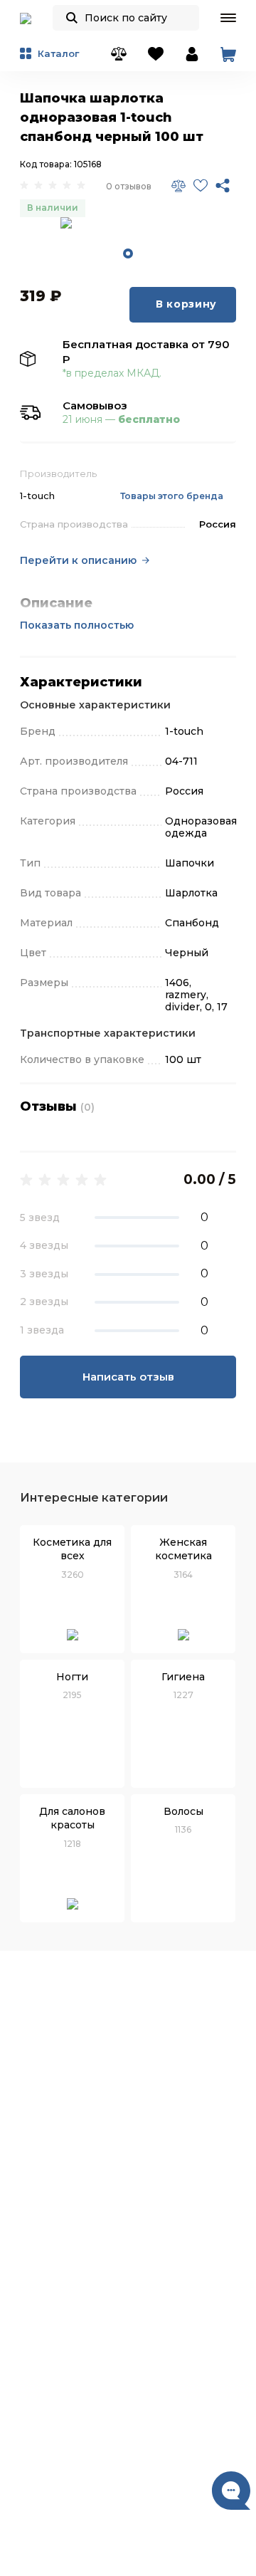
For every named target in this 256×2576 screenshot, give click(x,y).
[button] (228, 18)
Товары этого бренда (172, 496)
